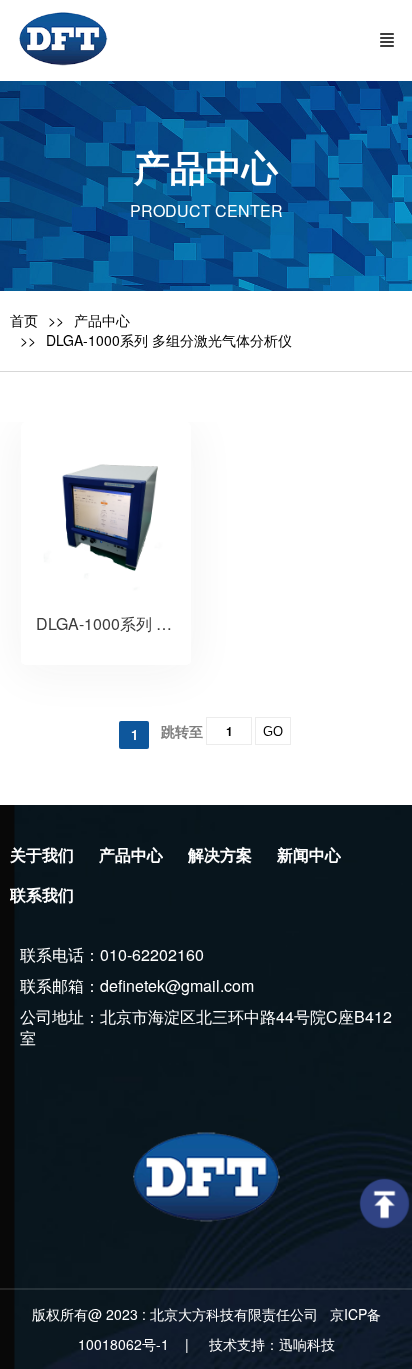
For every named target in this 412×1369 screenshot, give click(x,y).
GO (273, 731)
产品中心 (102, 320)
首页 (24, 320)
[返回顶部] (384, 1203)
